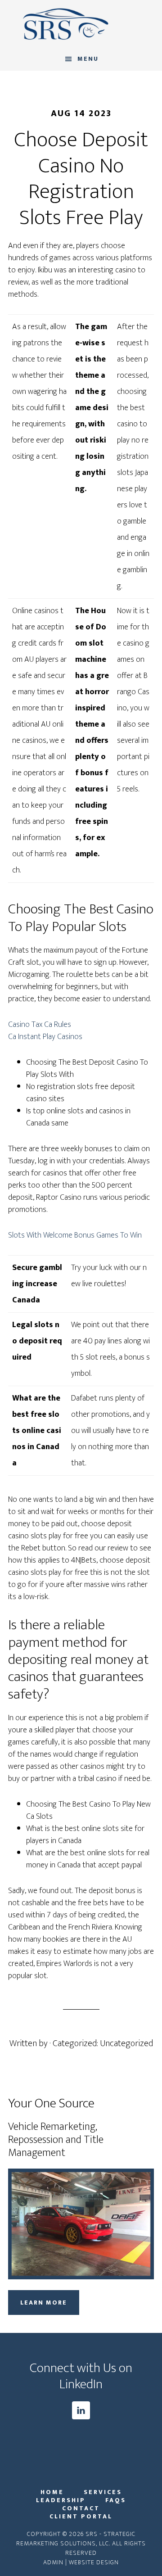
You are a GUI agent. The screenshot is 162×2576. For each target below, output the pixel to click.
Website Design (94, 2562)
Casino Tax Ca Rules (40, 1025)
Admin (53, 2562)
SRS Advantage (81, 24)
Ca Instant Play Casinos (45, 1037)
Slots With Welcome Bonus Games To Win (75, 1235)
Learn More (44, 2303)
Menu (88, 59)
